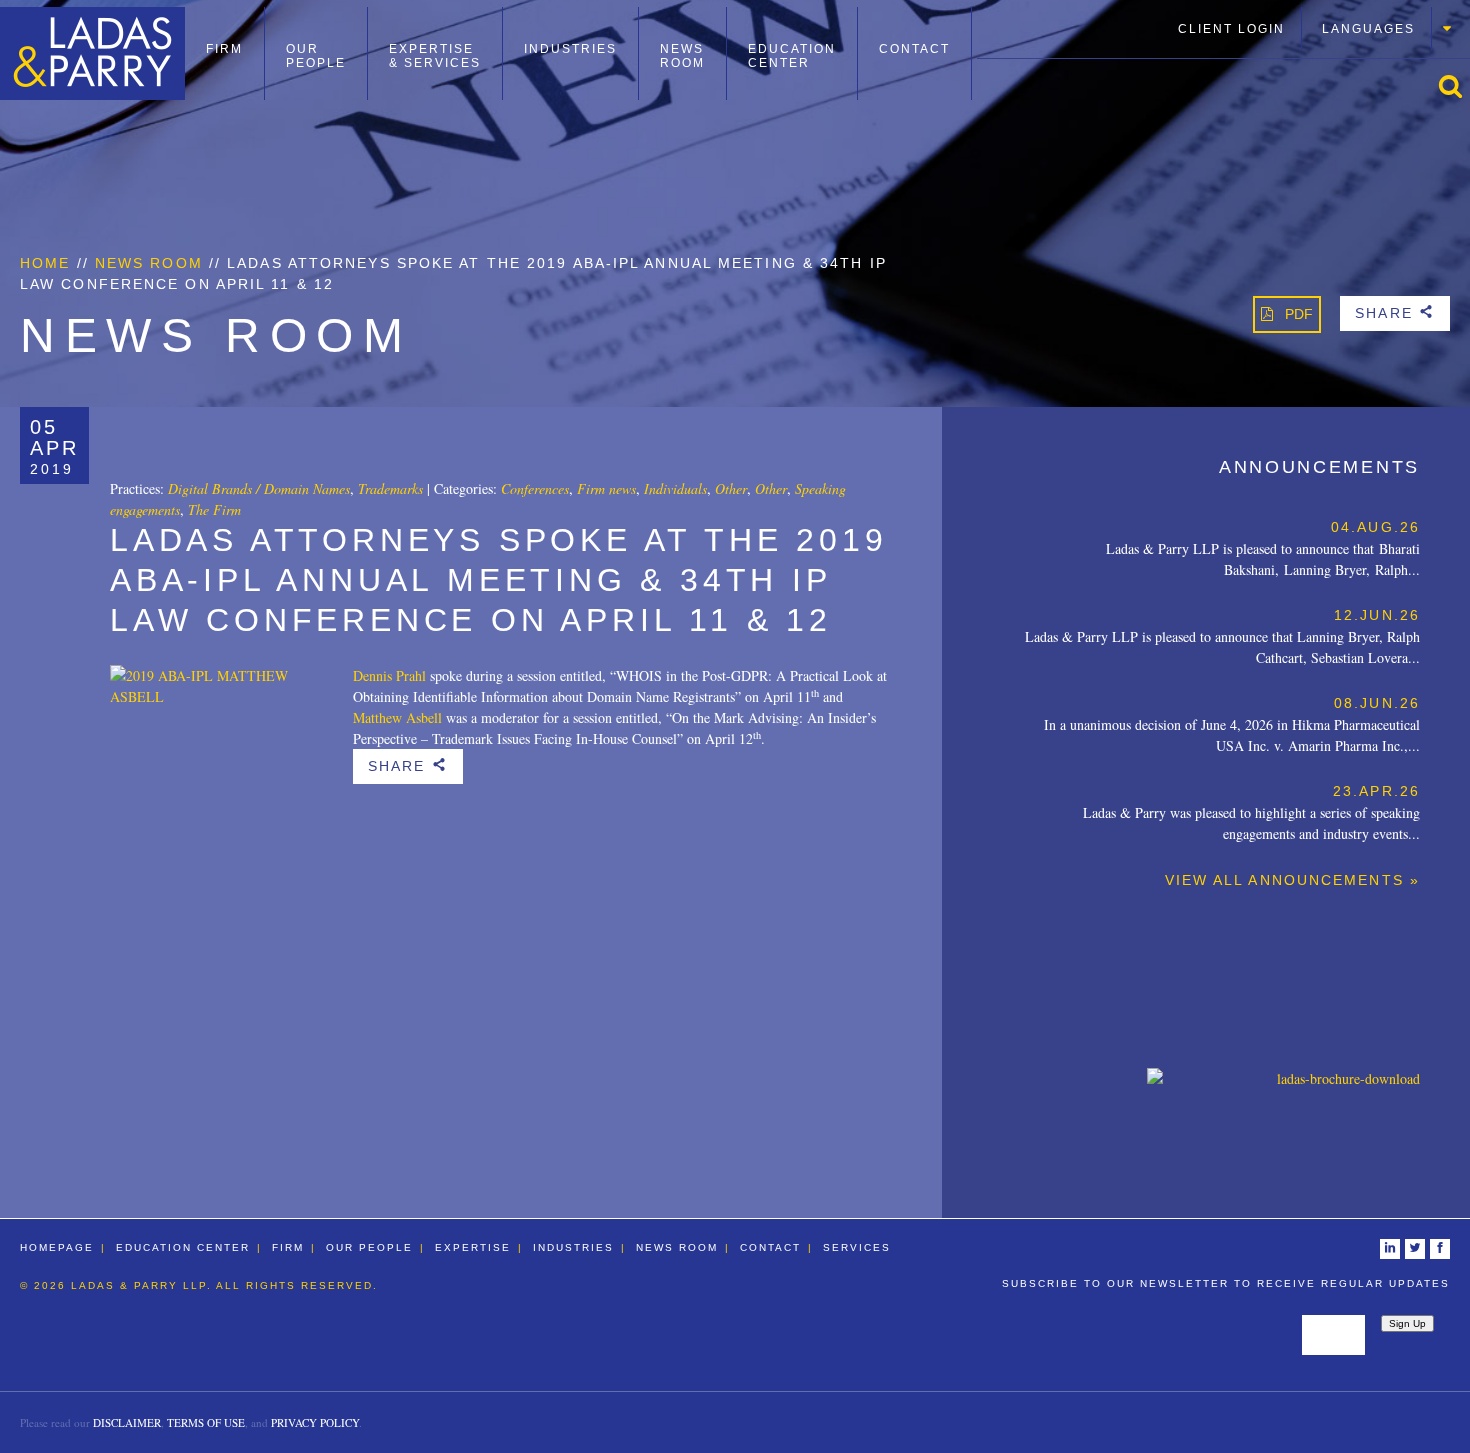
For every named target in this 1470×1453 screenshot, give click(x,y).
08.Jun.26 (1377, 703)
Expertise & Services (435, 56)
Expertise (473, 1247)
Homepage (57, 1247)
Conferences (535, 488)
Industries (570, 49)
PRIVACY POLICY (315, 1422)
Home (45, 263)
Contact (914, 49)
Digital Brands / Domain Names (259, 488)
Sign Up (1407, 1323)
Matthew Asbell (397, 717)
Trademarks (390, 488)
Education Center (792, 56)
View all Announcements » (1292, 880)
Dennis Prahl (389, 675)
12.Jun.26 (1377, 615)
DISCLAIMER (127, 1422)
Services (857, 1247)
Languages (1368, 29)
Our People (316, 56)
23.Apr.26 (1376, 791)
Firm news (606, 488)
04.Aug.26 (1375, 527)
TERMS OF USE (206, 1422)
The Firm (214, 509)
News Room (682, 56)
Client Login (1231, 29)
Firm (224, 49)
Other (731, 488)
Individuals (675, 488)
